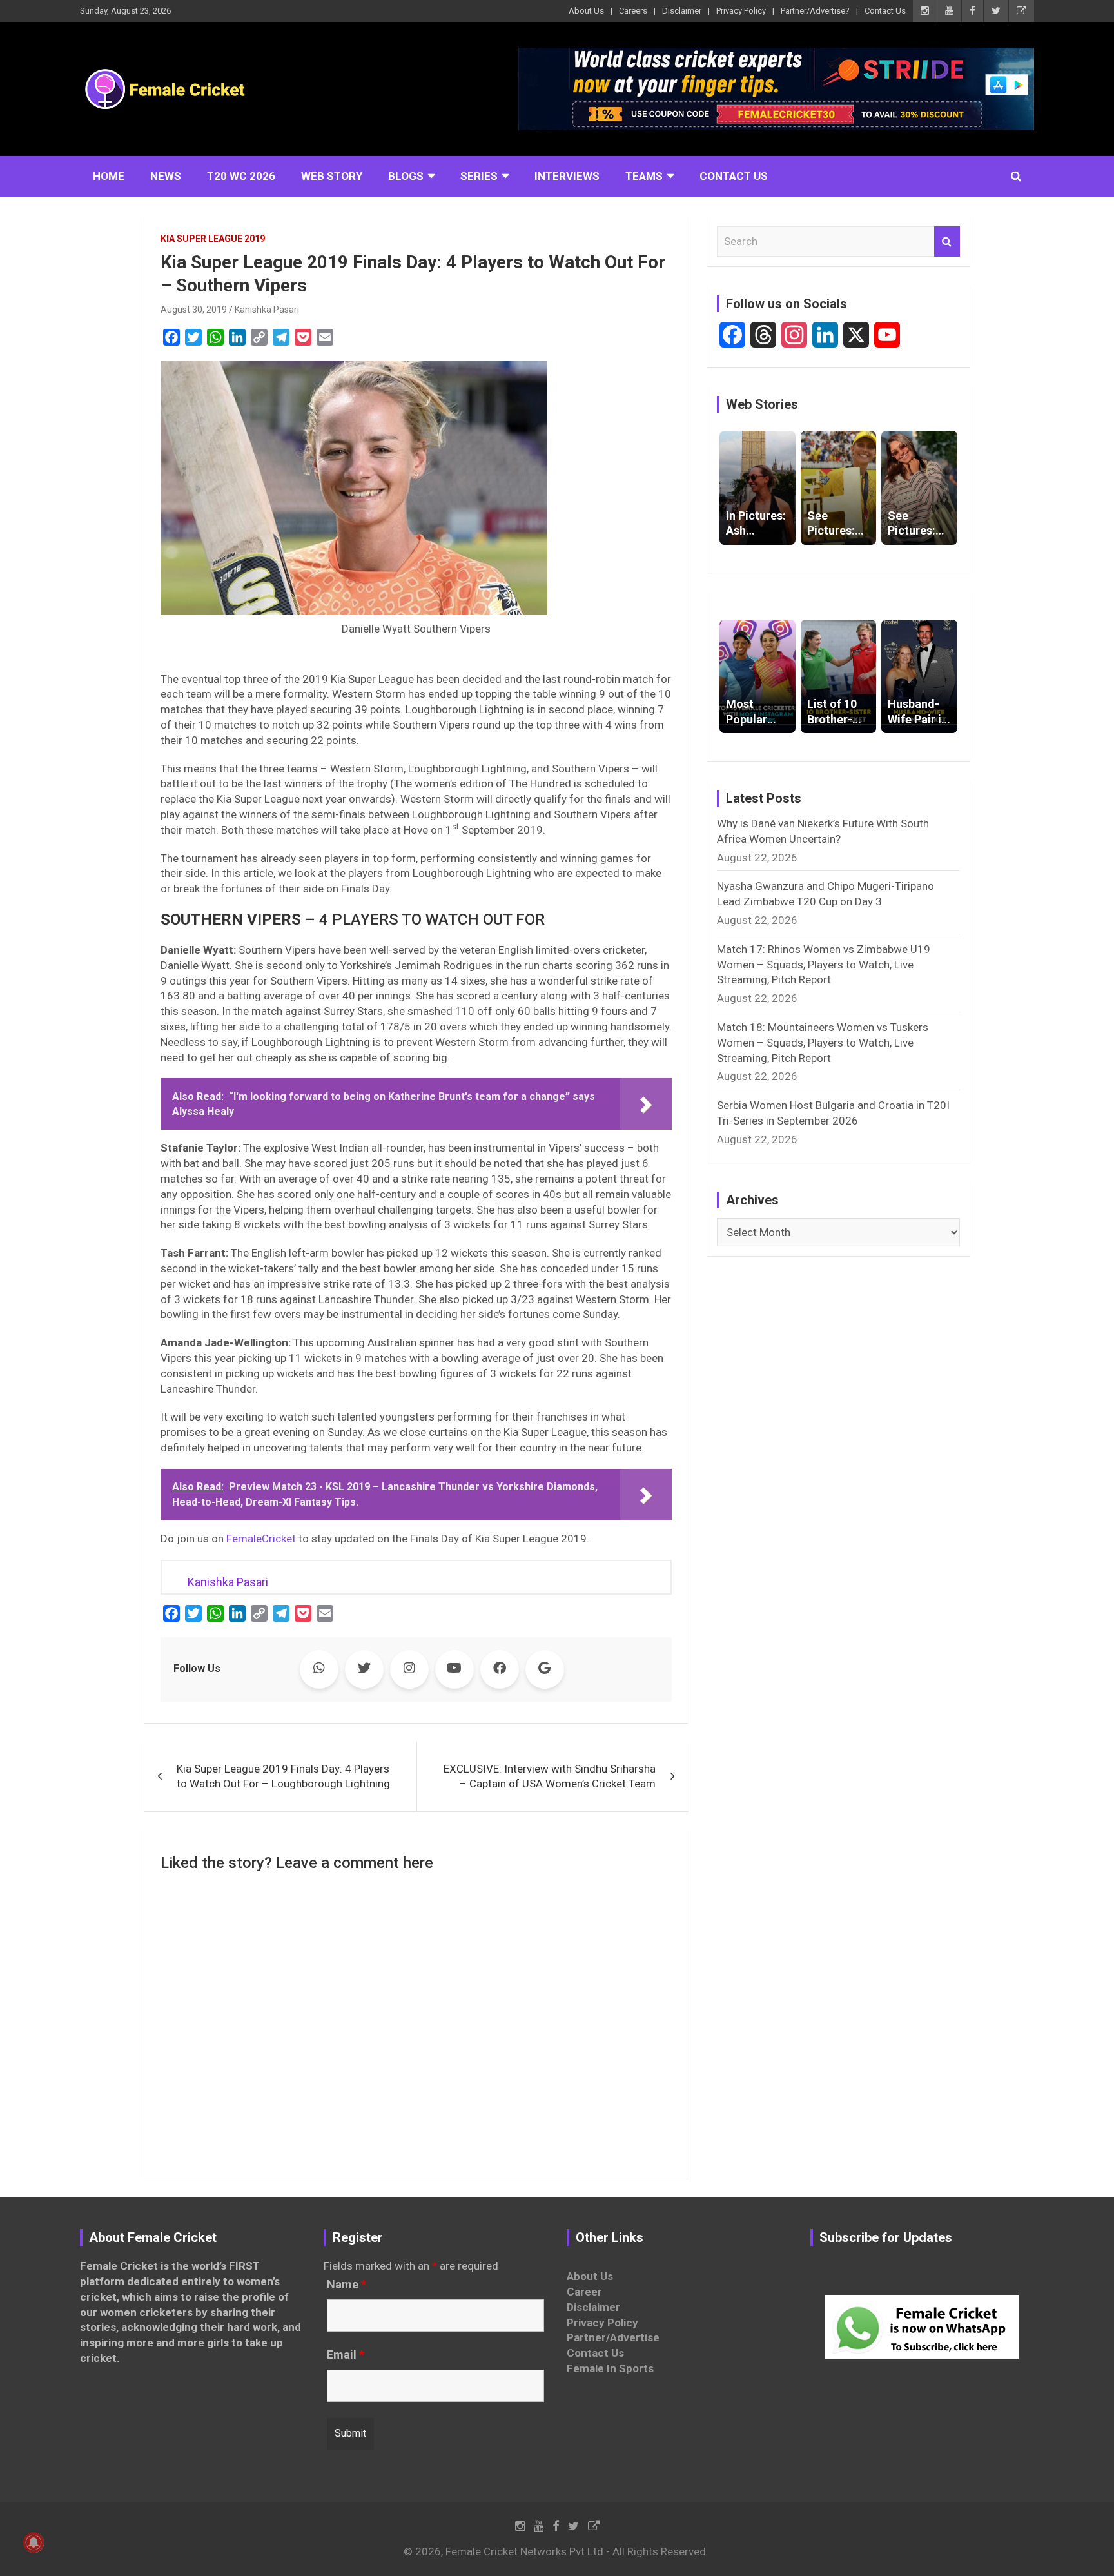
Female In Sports (610, 2368)
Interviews (567, 176)
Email (346, 2355)
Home (109, 176)
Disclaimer (682, 11)
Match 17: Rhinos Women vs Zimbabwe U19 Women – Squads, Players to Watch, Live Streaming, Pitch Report (824, 965)
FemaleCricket (261, 1539)
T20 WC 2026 (241, 176)
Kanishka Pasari (267, 310)
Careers (633, 11)
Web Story (332, 176)
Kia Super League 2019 (213, 239)
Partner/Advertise (613, 2337)
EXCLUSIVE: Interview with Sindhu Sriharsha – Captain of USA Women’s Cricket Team (550, 1776)
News (166, 176)
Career (584, 2292)
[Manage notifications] (34, 2542)
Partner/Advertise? (815, 11)
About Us (586, 11)
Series (479, 176)
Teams (644, 176)
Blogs (406, 176)
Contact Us (885, 11)
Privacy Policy (741, 11)
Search (947, 242)
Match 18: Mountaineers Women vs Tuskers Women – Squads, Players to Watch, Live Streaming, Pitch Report (823, 1043)
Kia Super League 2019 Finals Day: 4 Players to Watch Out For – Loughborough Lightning (283, 1776)
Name (347, 2285)
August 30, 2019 (194, 310)
